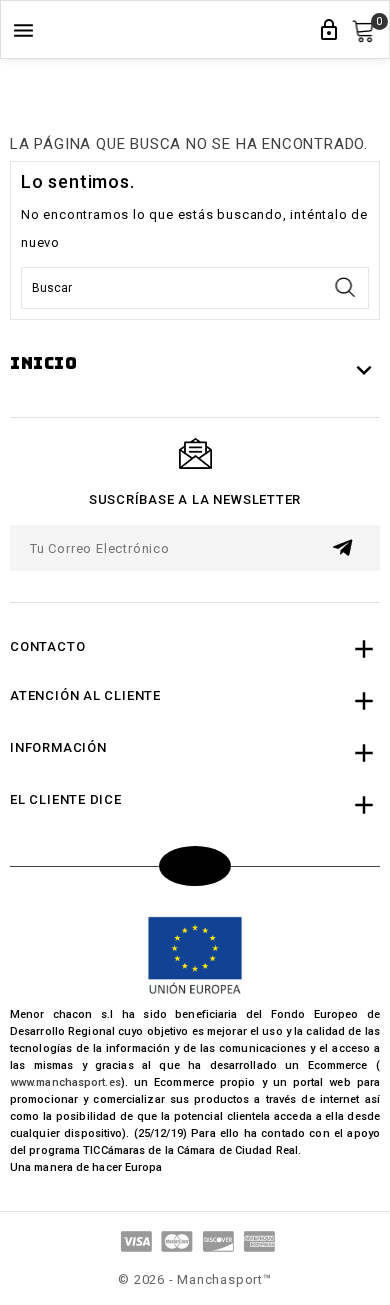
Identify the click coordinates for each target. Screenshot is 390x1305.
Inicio (44, 363)
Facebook (194, 866)
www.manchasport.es (65, 1082)
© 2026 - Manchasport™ (195, 1279)
